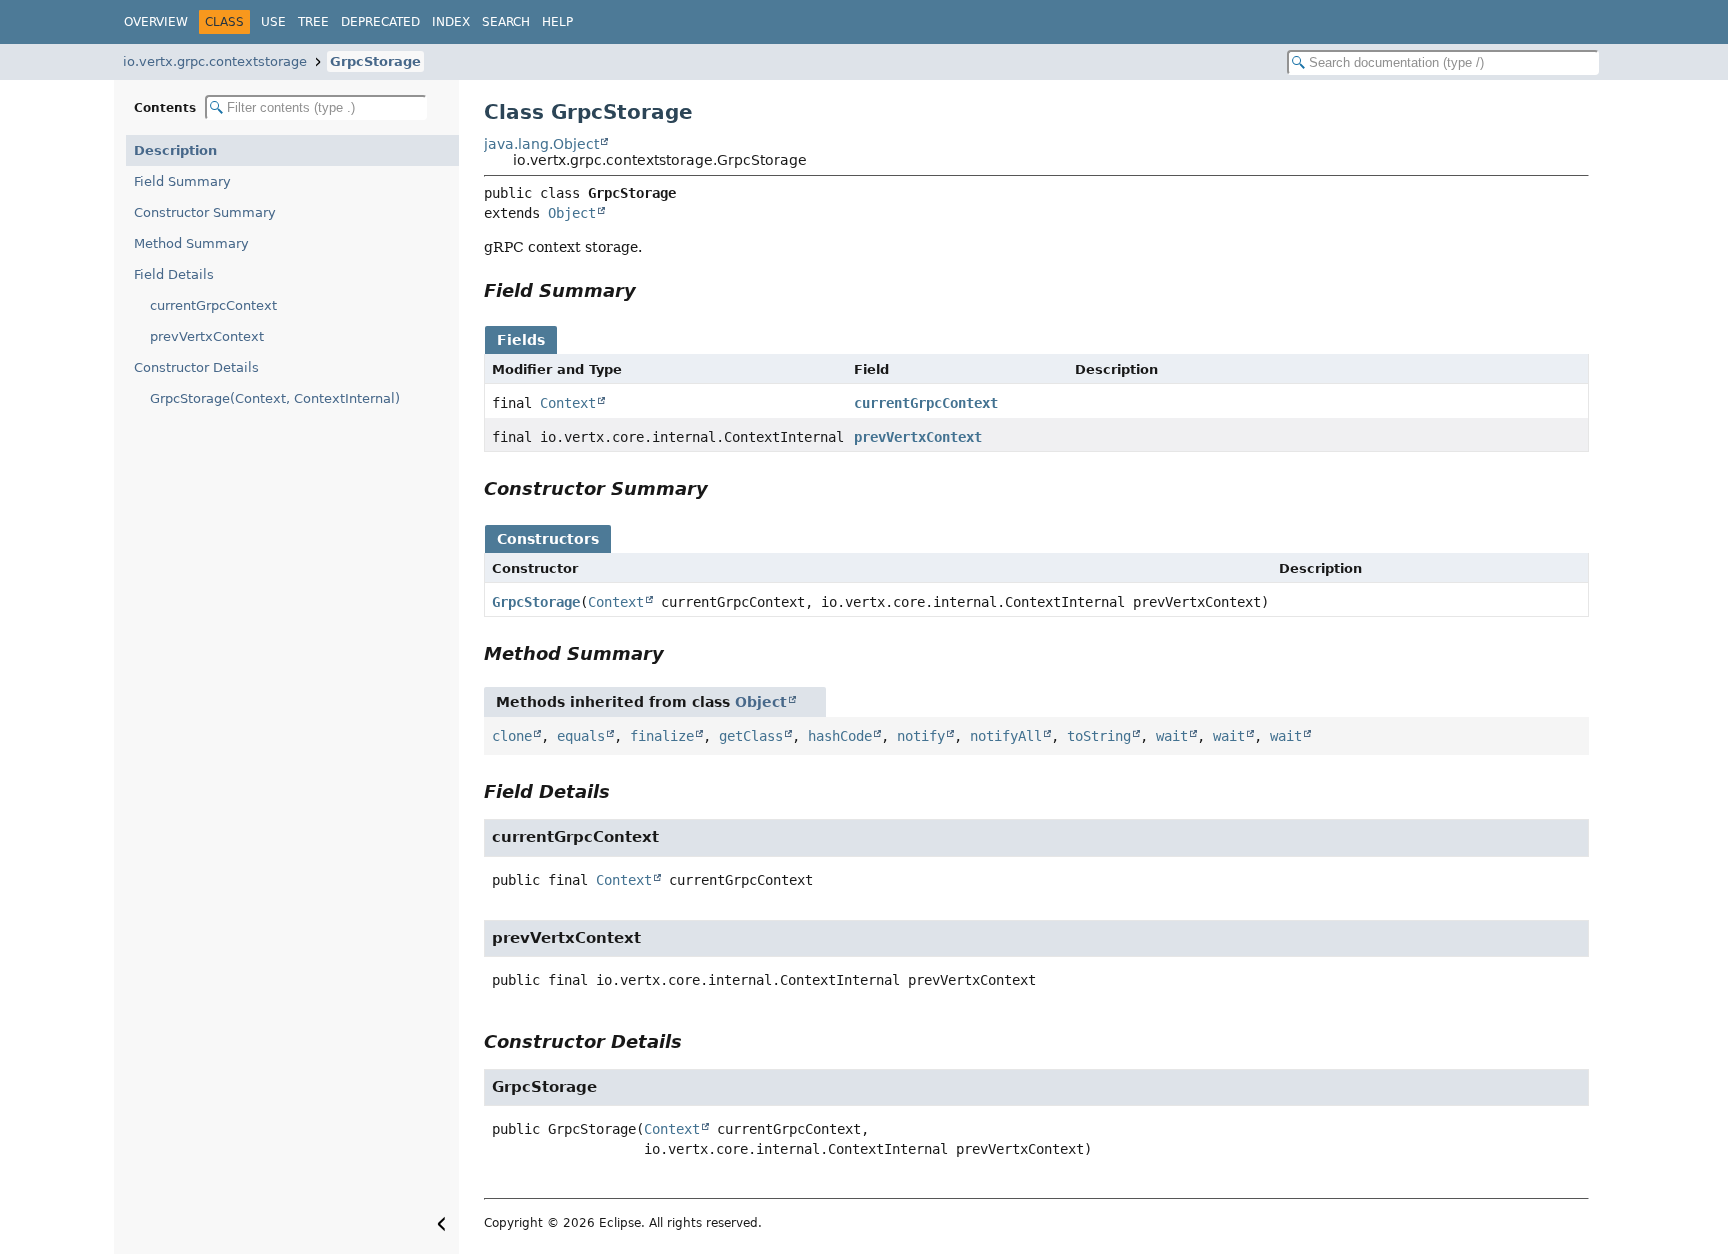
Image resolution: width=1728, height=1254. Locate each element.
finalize (662, 736)
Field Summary (182, 181)
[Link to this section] (650, 290)
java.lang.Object (541, 144)
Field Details (174, 274)
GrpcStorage (375, 61)
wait (1172, 736)
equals (581, 736)
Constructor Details (196, 367)
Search (506, 22)
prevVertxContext (207, 336)
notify (921, 736)
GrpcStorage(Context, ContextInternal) (275, 398)
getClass (751, 736)
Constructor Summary (205, 212)
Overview (156, 22)
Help (557, 22)
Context (568, 403)
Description (175, 150)
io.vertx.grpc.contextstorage (215, 61)
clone (512, 736)
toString (1099, 736)
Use (273, 22)
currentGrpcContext (213, 305)
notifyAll (1006, 736)
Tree (313, 22)
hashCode (840, 736)
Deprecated (380, 22)
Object (572, 213)
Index (451, 22)
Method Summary (191, 243)
